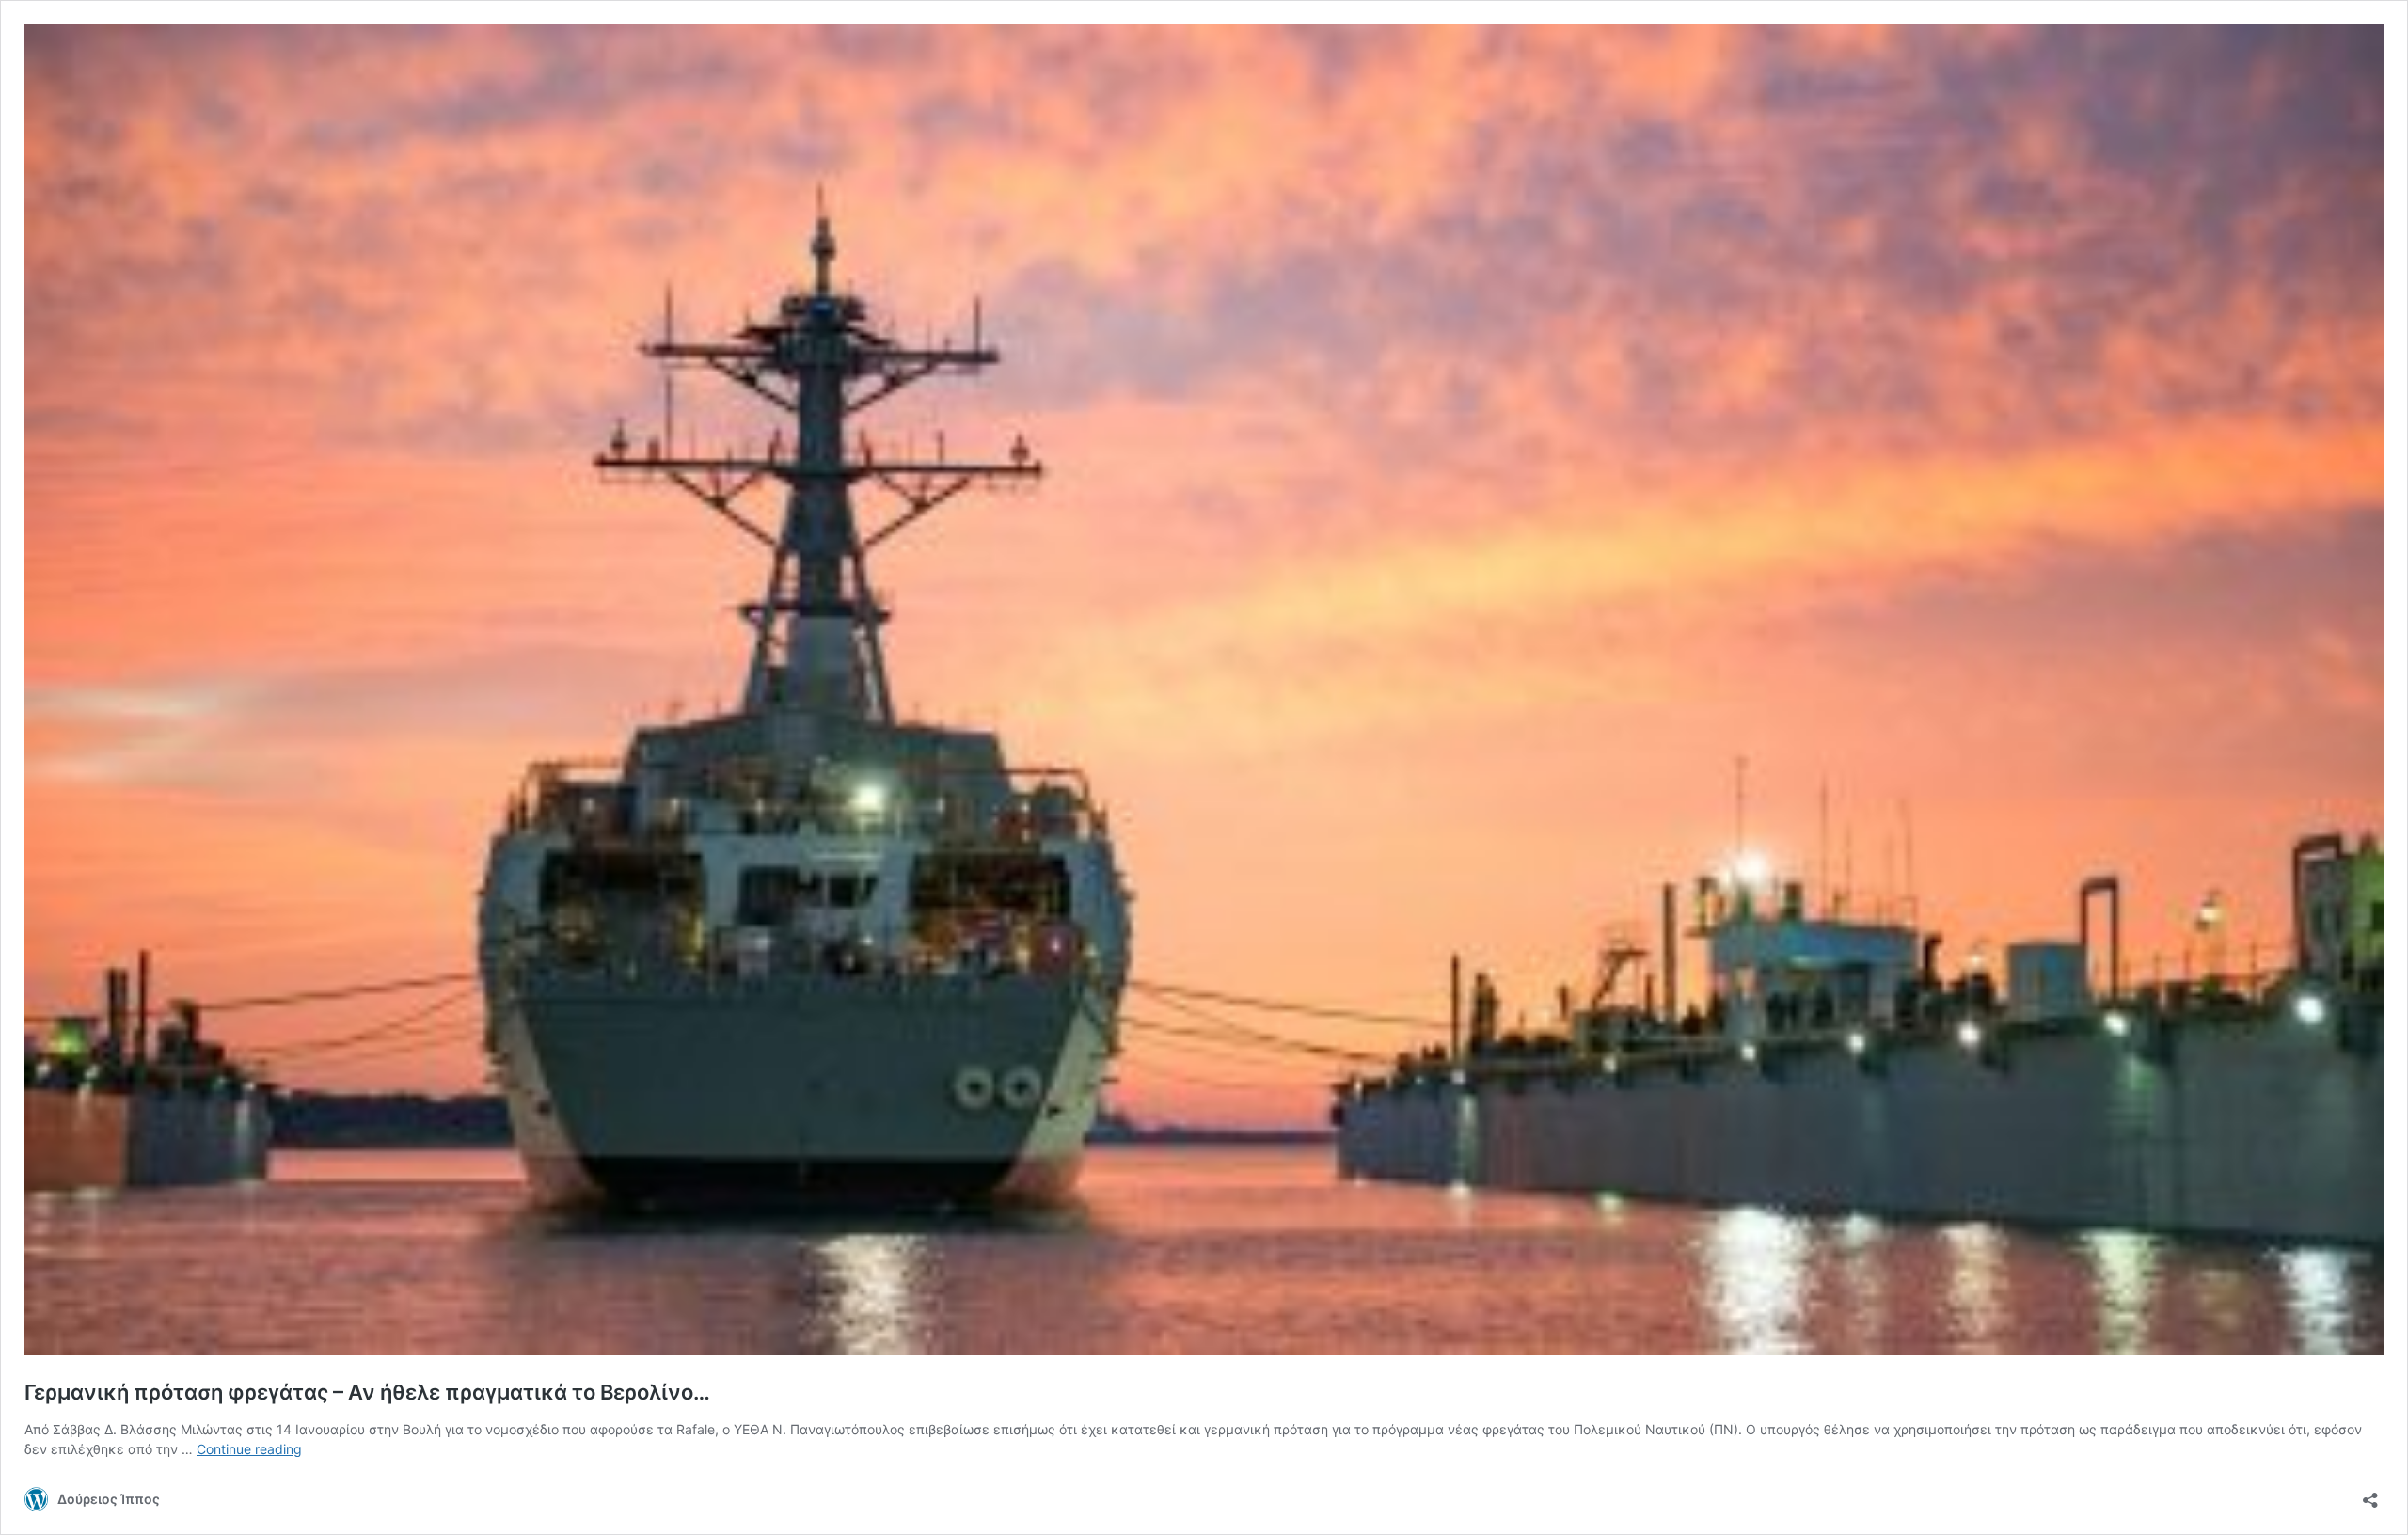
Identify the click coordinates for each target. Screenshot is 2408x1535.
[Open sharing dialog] (2370, 1494)
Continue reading (249, 1449)
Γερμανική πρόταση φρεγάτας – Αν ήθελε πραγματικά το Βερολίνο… (367, 1392)
